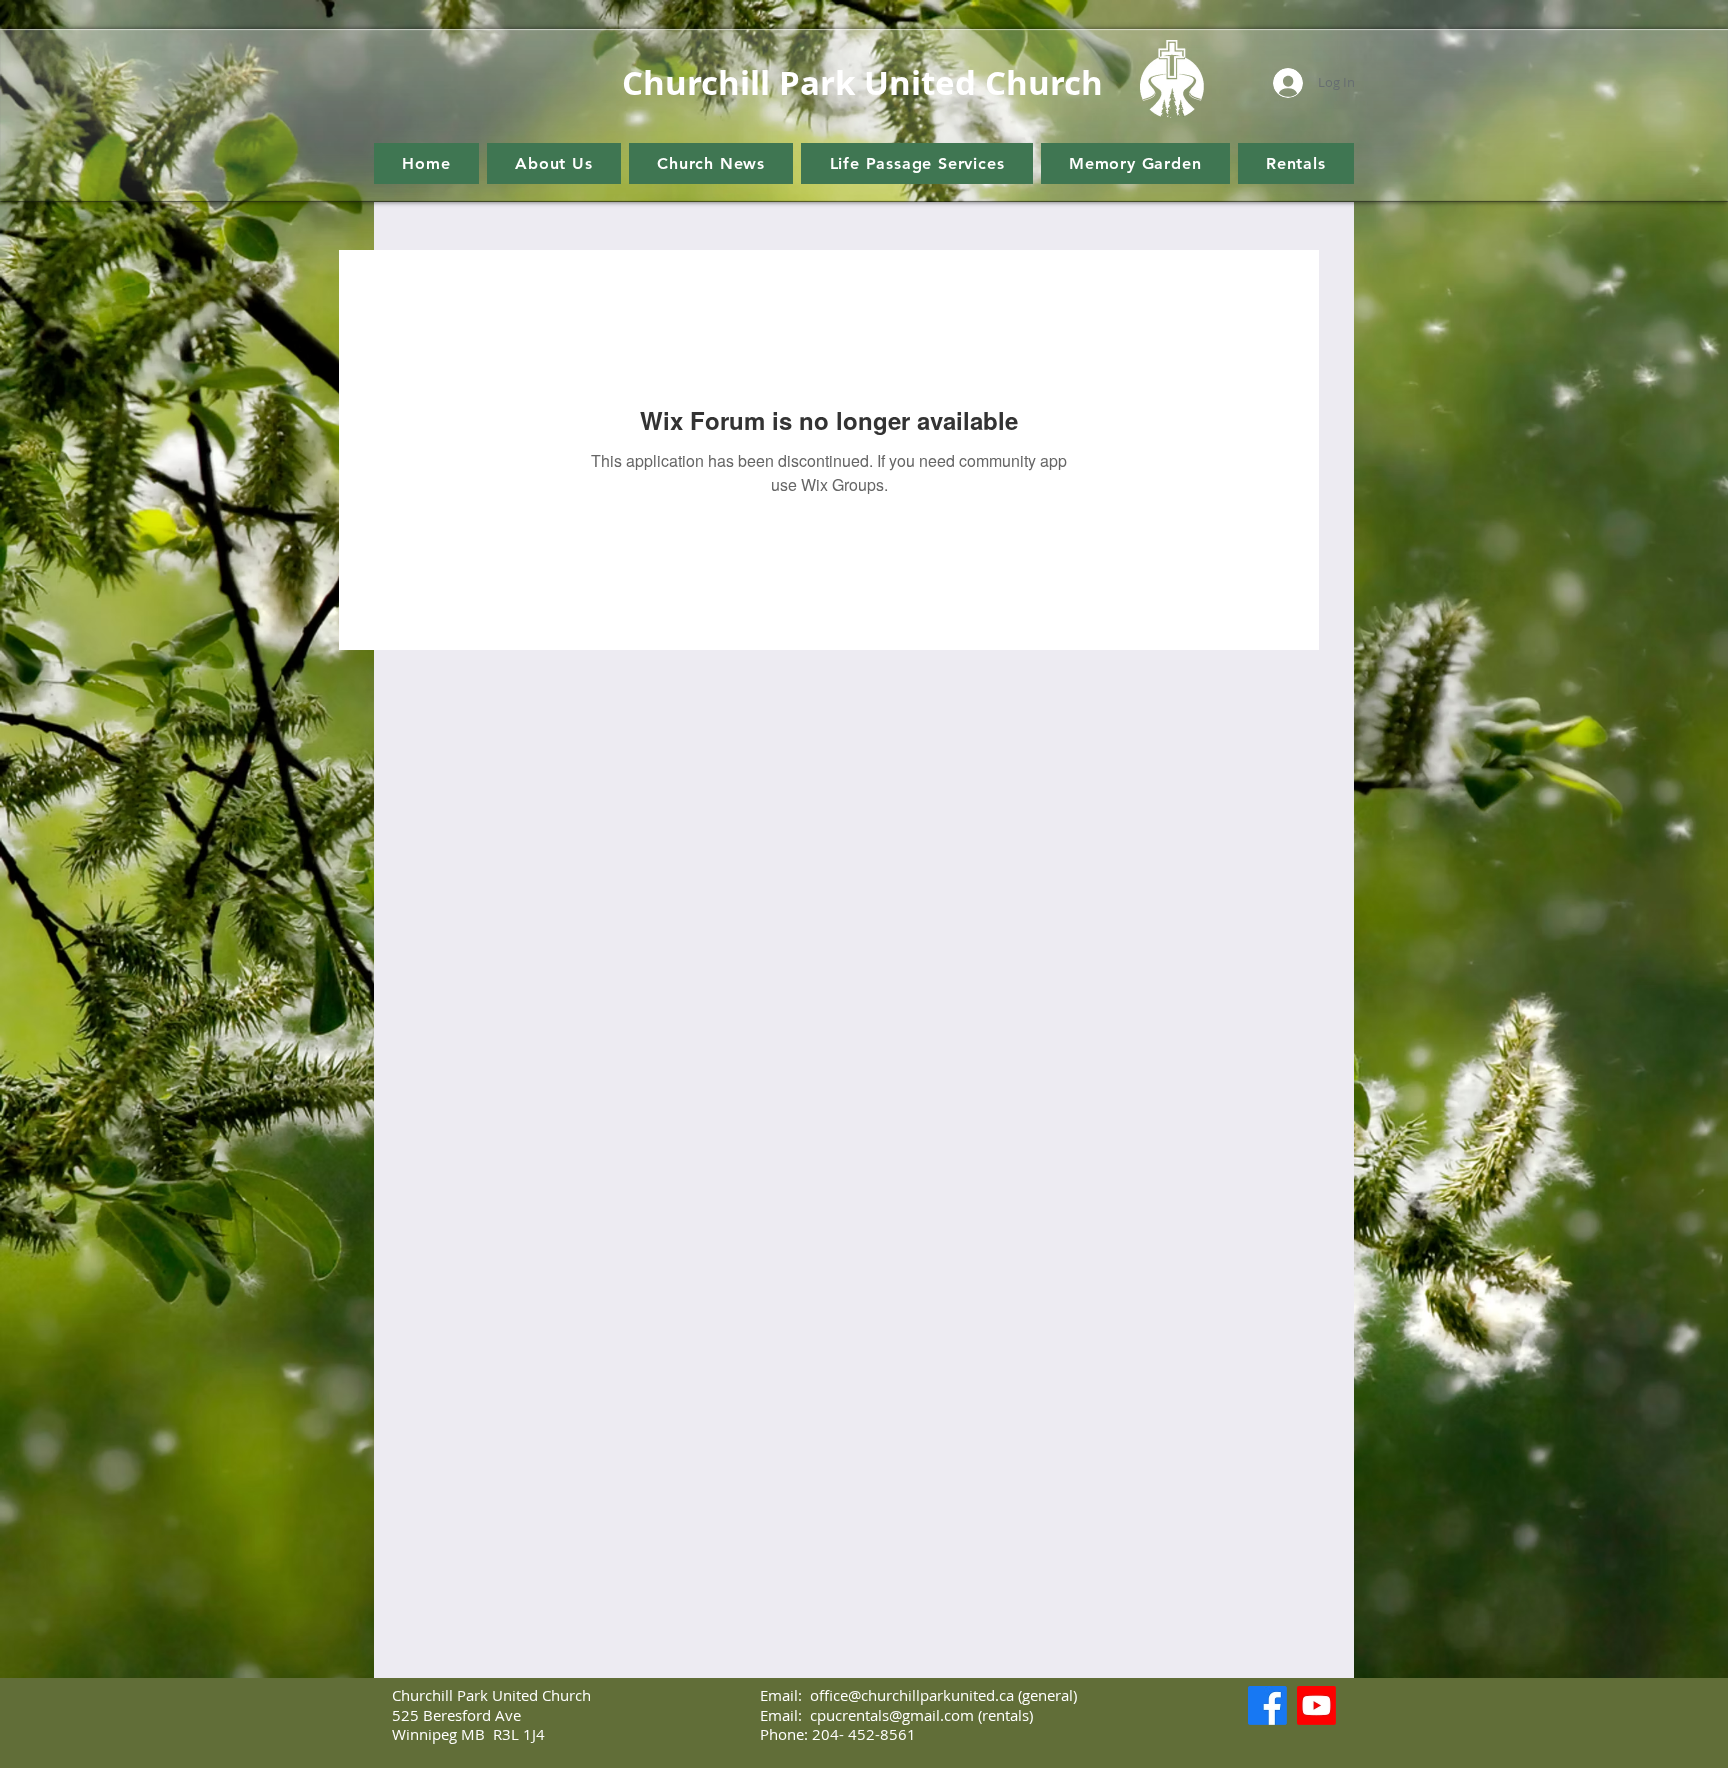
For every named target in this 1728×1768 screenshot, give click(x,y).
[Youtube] (1316, 1705)
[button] (554, 163)
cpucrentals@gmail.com (892, 1715)
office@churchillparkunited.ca (912, 1695)
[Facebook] (1267, 1705)
